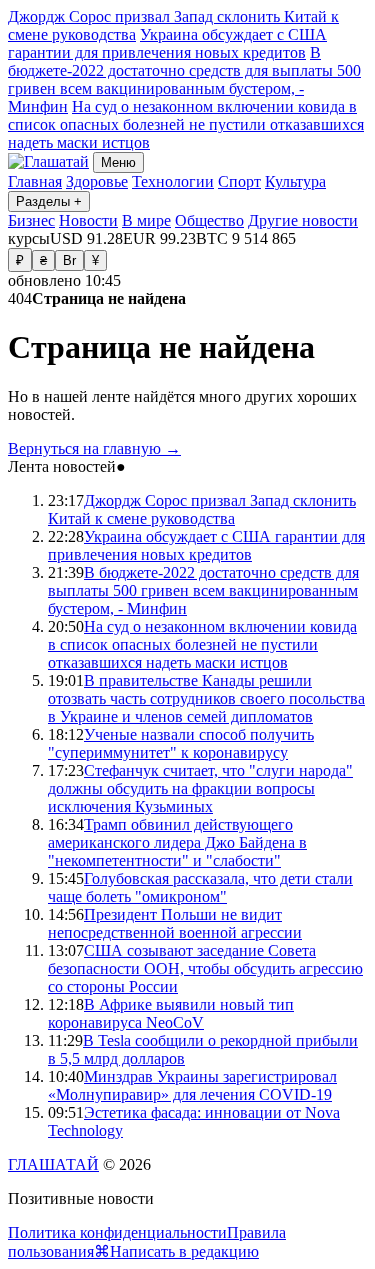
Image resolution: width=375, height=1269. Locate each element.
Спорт (239, 181)
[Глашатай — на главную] (48, 161)
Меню (118, 162)
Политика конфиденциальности (117, 1232)
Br (69, 260)
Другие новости (303, 220)
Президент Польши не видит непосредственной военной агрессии (175, 923)
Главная (35, 181)
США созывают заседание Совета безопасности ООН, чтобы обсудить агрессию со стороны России (205, 968)
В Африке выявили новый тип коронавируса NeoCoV (171, 1013)
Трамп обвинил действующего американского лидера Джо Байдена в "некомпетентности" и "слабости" (177, 842)
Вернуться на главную (94, 448)
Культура (295, 181)
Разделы (49, 201)
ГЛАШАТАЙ (53, 1164)
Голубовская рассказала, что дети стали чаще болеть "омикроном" (200, 887)
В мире (146, 220)
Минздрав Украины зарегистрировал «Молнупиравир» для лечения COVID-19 (192, 1085)
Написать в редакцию (184, 1251)
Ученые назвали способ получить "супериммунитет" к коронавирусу (181, 743)
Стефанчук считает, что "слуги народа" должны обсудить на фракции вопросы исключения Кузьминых (200, 788)
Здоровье (97, 181)
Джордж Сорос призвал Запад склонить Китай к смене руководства (202, 509)
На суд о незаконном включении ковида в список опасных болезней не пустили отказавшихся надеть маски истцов (186, 124)
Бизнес (31, 220)
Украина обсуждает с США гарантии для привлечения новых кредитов (167, 43)
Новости (88, 220)
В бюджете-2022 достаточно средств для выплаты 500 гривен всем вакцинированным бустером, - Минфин (184, 79)
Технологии (173, 181)
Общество (209, 220)
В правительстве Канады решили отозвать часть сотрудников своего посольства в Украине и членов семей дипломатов (206, 698)
